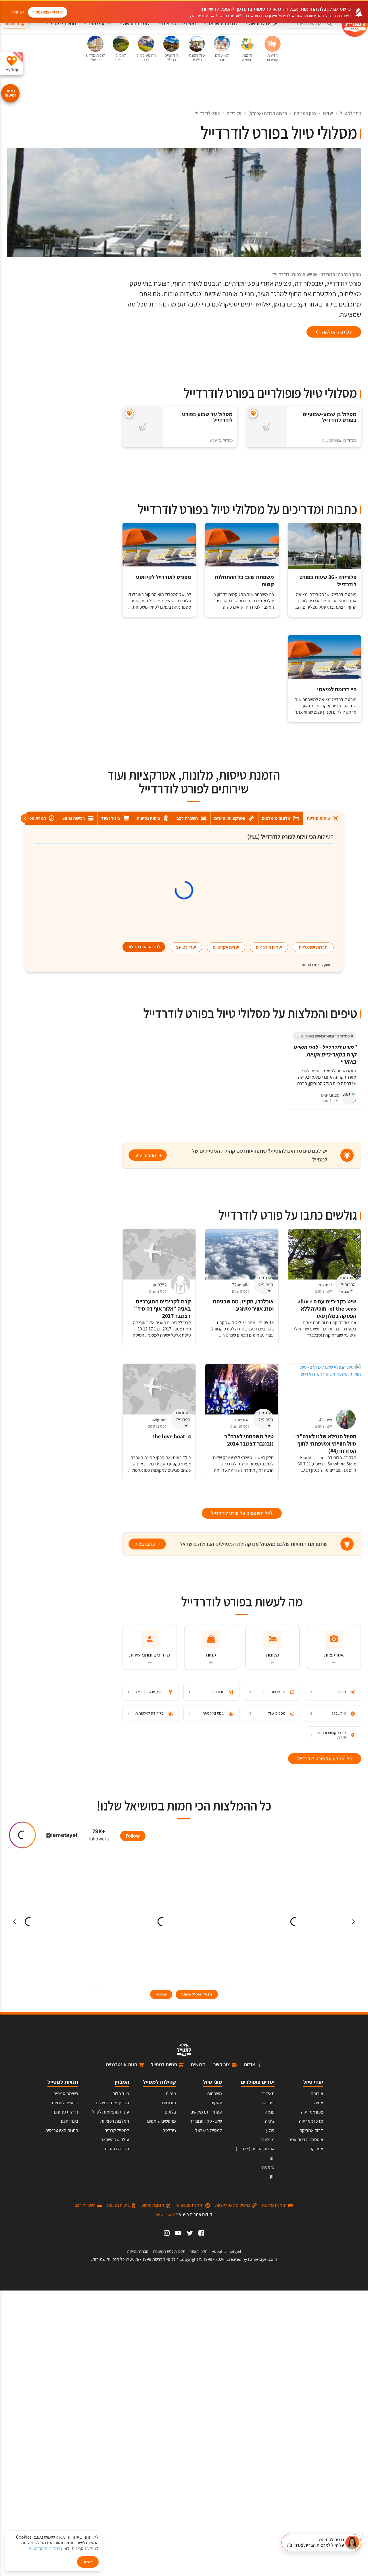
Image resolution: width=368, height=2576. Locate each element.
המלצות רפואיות (115, 2121)
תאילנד (268, 2094)
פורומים (169, 2103)
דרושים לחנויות (65, 2103)
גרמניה (268, 2167)
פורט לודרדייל (207, 113)
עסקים (216, 2103)
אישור (88, 2562)
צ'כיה (270, 2121)
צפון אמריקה (305, 113)
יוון (272, 2176)
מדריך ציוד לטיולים (112, 2103)
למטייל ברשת (164, 2259)
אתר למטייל (351, 113)
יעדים (328, 113)
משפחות (214, 2094)
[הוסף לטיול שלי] (253, 414)
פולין (270, 2130)
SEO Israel (165, 2214)
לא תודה (18, 12)
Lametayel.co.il (262, 2259)
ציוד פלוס (121, 2094)
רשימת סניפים (66, 2094)
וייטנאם (268, 2103)
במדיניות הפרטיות (44, 2549)
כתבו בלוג (145, 1544)
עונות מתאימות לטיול (111, 2112)
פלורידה (234, 113)
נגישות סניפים (66, 2112)
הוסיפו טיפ (146, 1155)
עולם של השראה (115, 2140)
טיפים (171, 2094)
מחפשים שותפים (162, 2121)
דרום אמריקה (311, 2130)
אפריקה (316, 2149)
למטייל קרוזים (117, 2130)
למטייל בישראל (209, 2130)
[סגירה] (359, 2536)
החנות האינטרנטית (62, 2130)
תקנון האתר (199, 2251)
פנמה (270, 2112)
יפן (272, 2158)
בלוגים (170, 2112)
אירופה (317, 2094)
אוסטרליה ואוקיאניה (306, 2140)
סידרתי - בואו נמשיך (48, 12)
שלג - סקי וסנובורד (206, 2121)
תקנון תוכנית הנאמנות (169, 2251)
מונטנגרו (267, 2140)
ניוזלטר (169, 2130)
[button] (321, 2543)
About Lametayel (227, 2251)
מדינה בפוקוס (117, 2149)
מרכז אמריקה (311, 2121)
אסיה (319, 2103)
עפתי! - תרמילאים (206, 2112)
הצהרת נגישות (138, 2251)
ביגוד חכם (70, 2121)
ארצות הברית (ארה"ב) (268, 113)
